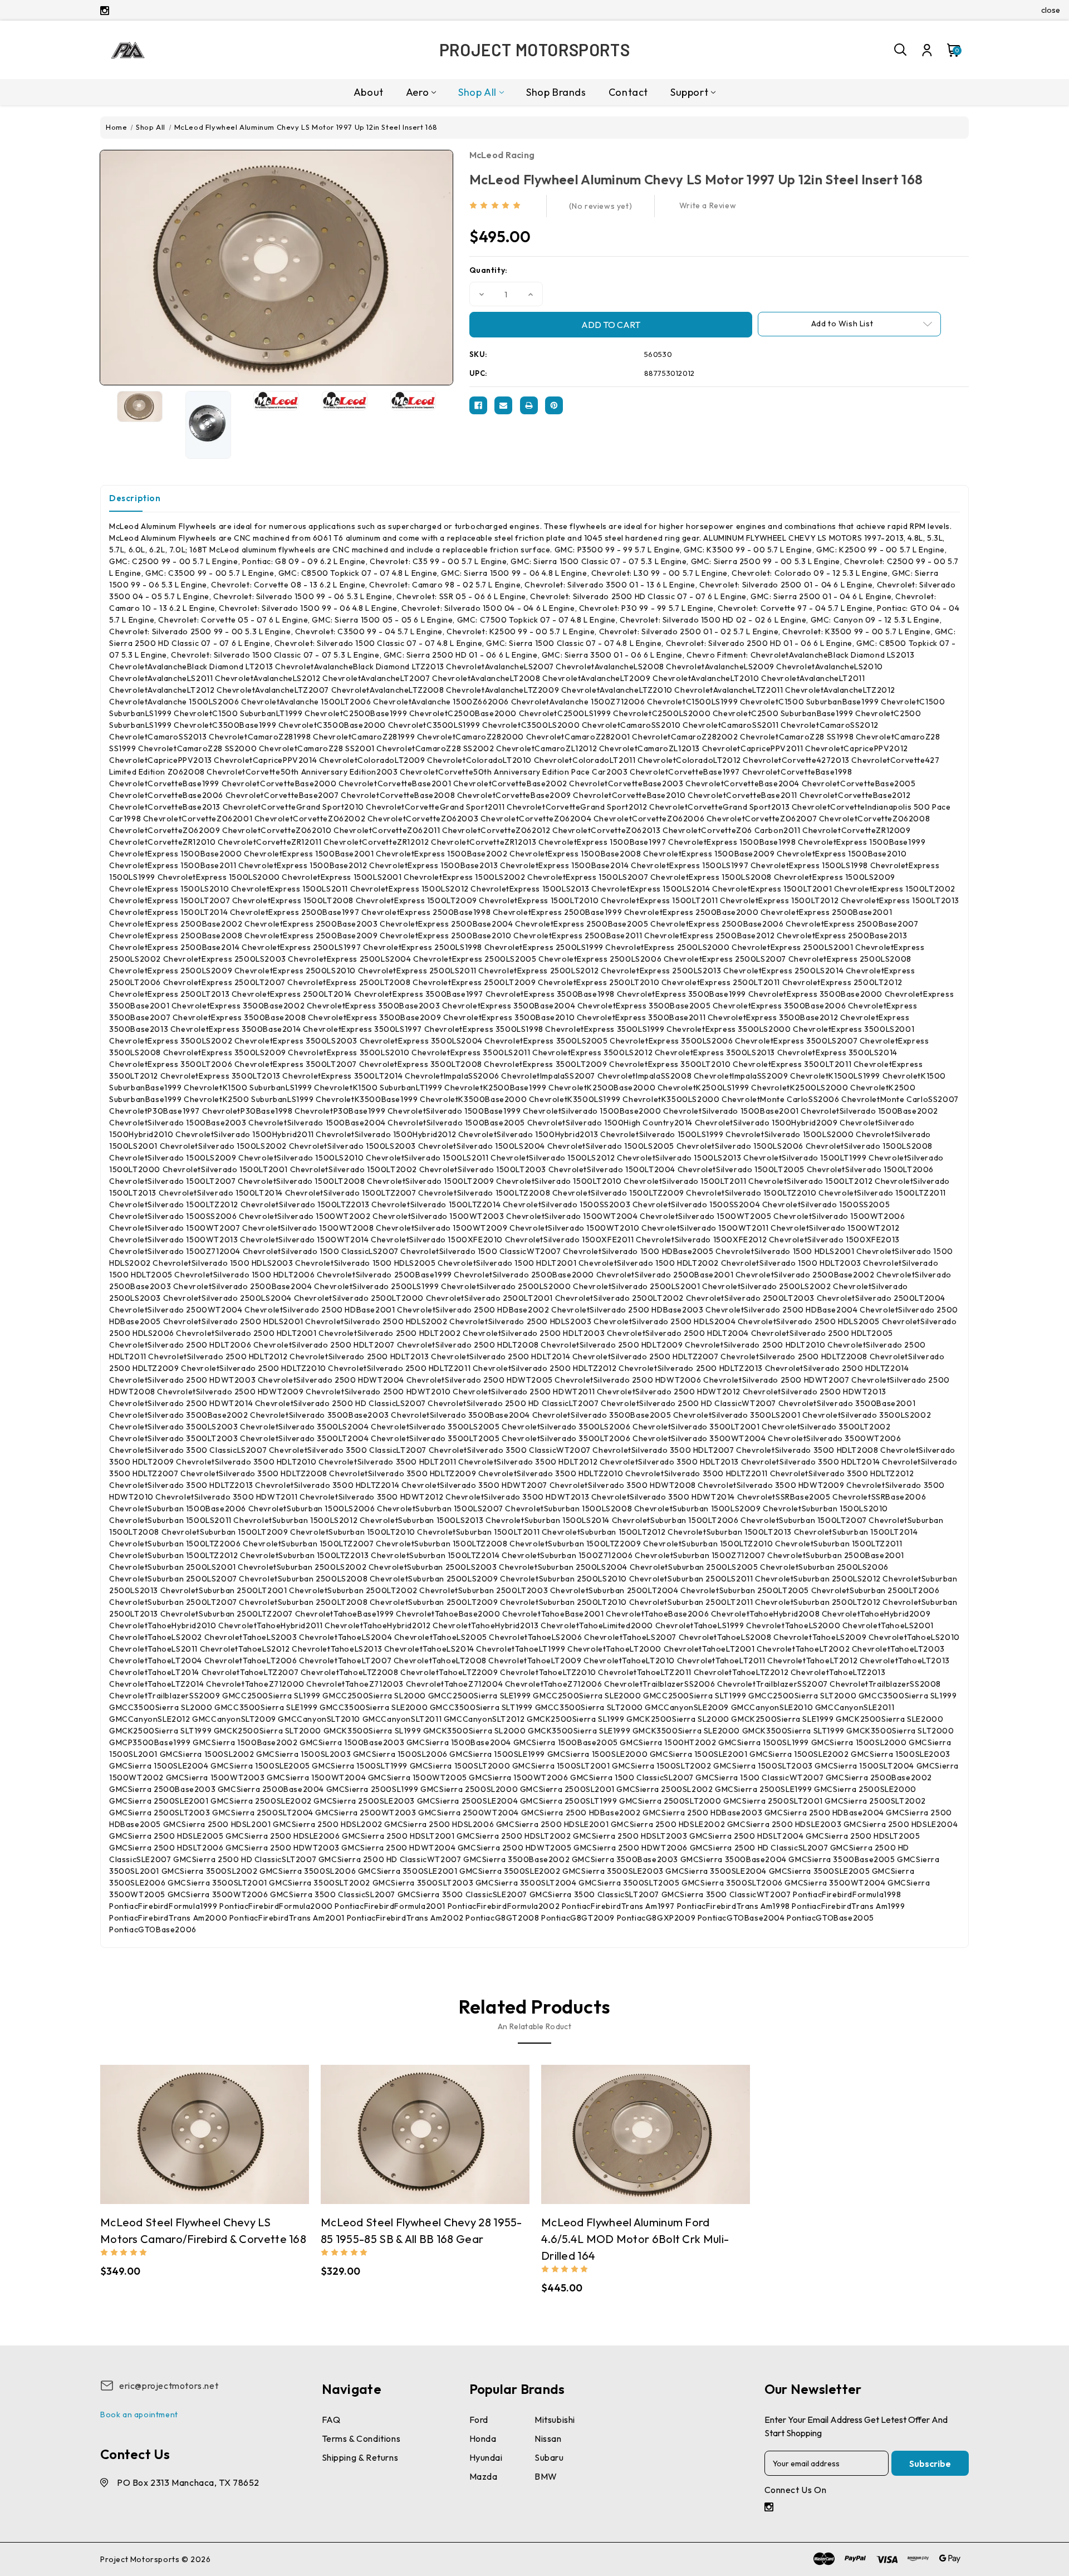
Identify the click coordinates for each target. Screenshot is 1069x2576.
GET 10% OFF (451, 1366)
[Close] (688, 1179)
